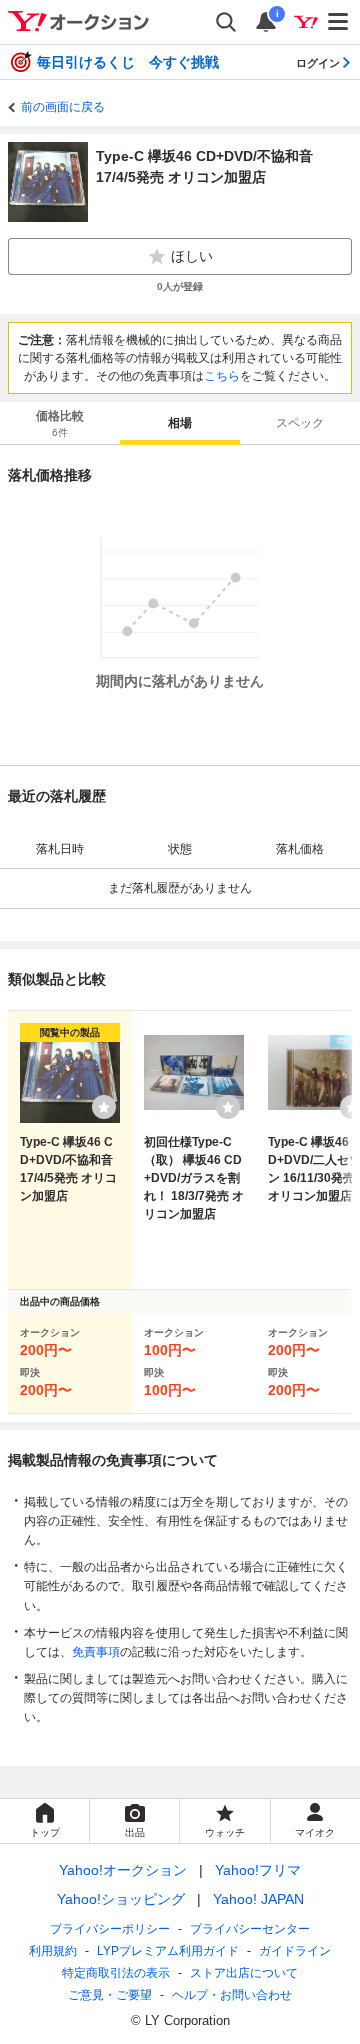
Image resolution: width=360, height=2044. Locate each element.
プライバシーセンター (250, 1929)
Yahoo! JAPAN (258, 1899)
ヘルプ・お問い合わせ (232, 1995)
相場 (180, 423)
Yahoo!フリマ (258, 1870)
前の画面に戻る (63, 107)
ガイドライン (295, 1951)
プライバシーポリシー (110, 1929)
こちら (222, 376)
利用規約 (53, 1951)
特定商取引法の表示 (116, 1973)
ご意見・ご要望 (110, 1995)
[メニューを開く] (339, 22)
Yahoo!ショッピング (121, 1899)
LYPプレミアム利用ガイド (168, 1951)
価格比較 (60, 423)
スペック (300, 423)
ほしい (192, 256)
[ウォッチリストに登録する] (104, 1107)
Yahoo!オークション (123, 1870)
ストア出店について (244, 1973)
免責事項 (96, 1652)
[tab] (60, 423)
